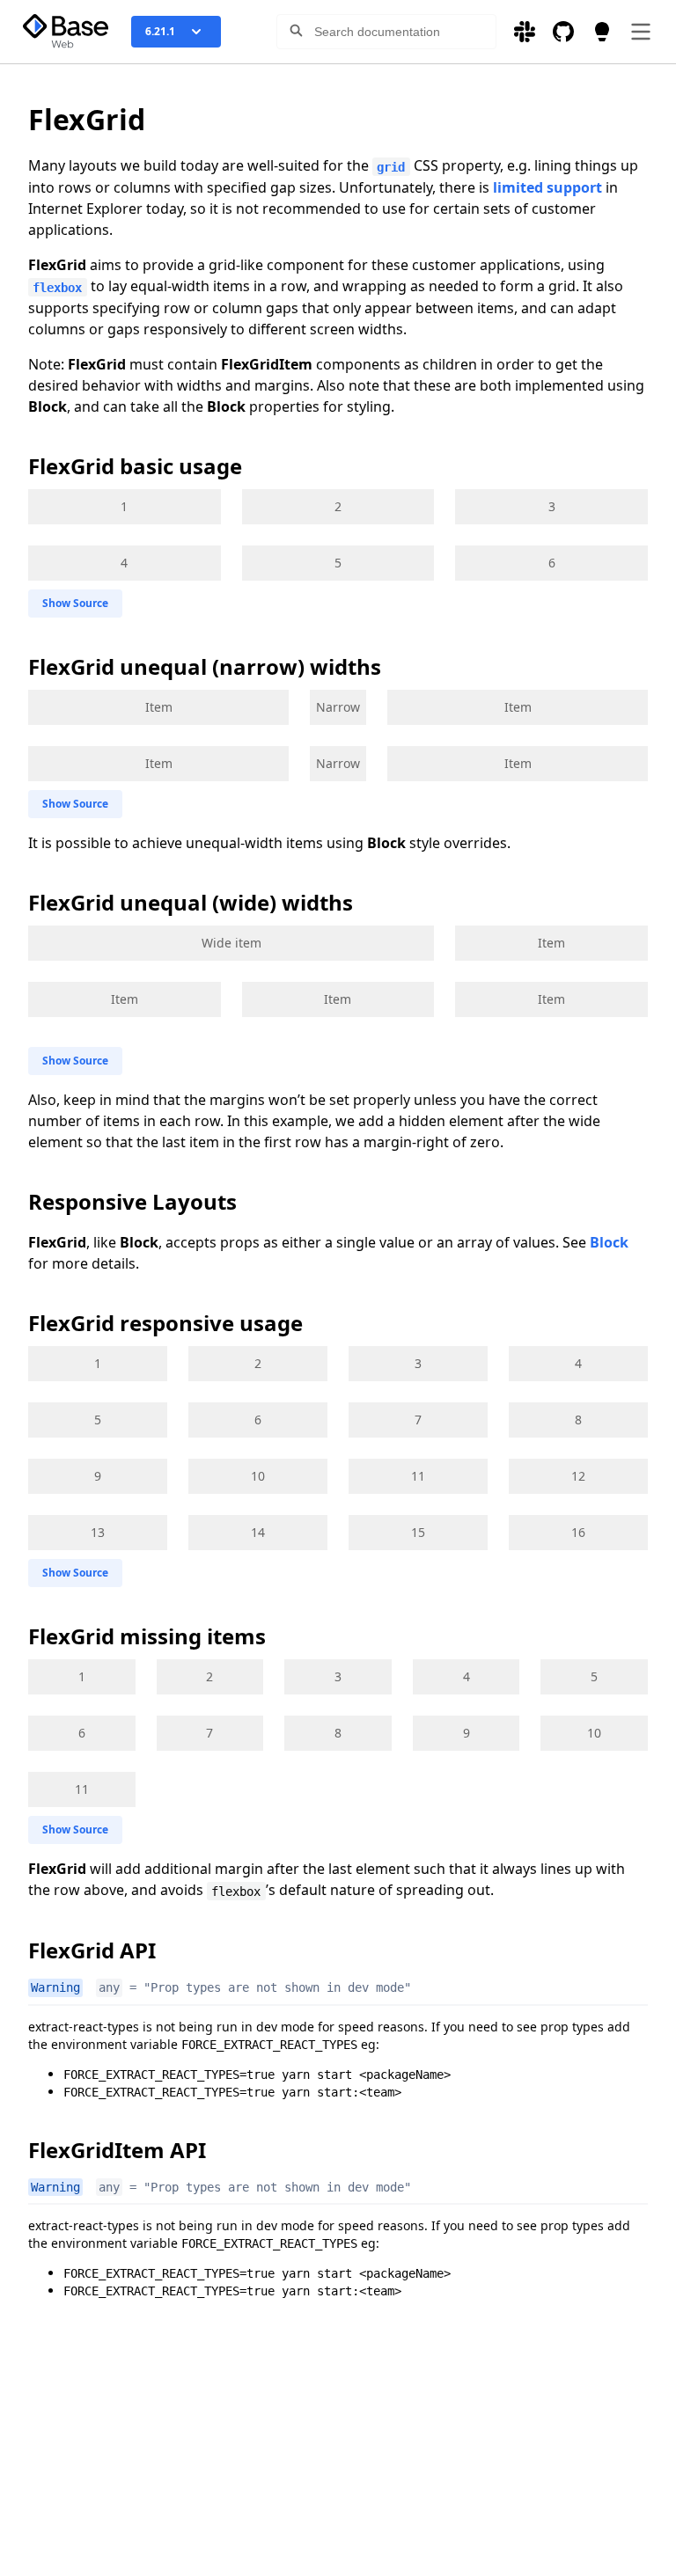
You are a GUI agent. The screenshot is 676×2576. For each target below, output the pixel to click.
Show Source (75, 603)
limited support (547, 187)
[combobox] (386, 32)
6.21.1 (160, 31)
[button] (296, 35)
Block (609, 1242)
